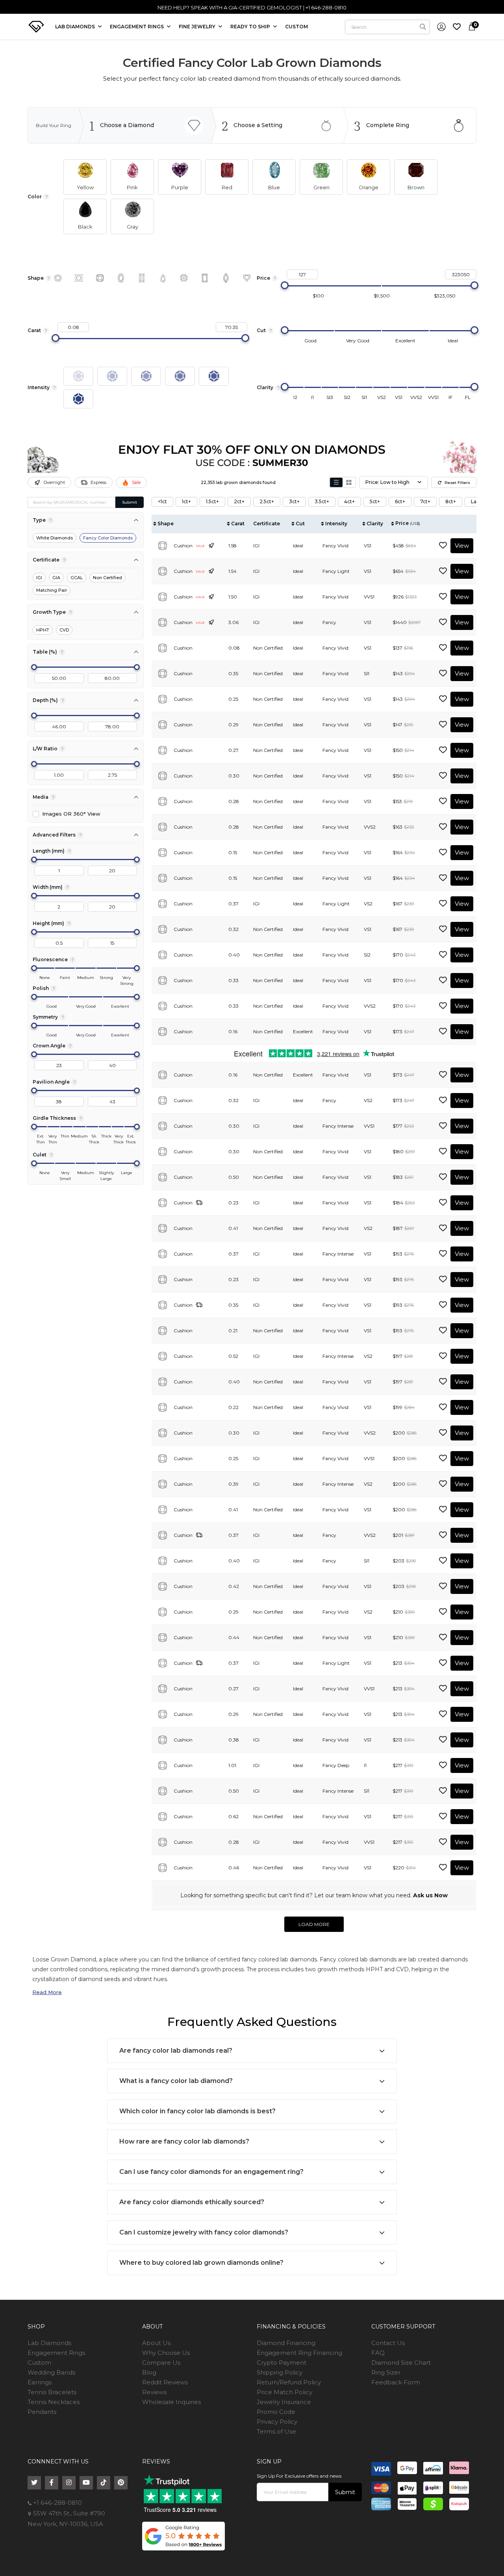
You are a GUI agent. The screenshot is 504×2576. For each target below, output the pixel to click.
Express (98, 482)
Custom (39, 2363)
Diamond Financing (286, 2343)
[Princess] (79, 278)
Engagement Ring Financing (299, 2353)
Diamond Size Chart (401, 2363)
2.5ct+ (267, 501)
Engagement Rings (56, 2353)
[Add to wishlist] (443, 546)
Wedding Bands (51, 2372)
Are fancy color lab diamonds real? (176, 2051)
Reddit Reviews (165, 2382)
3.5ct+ (322, 501)
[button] (85, 177)
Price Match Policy (284, 2392)
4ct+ (349, 501)
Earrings (40, 2382)
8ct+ (451, 501)
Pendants (42, 2412)
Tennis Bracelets (52, 2392)
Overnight (54, 482)
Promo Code (276, 2412)
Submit (130, 502)
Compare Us (161, 2363)
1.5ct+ (212, 501)
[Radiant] (205, 278)
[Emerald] (142, 278)
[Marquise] (226, 278)
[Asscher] (184, 278)
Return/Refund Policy (289, 2382)
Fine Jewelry (198, 27)
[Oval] (121, 278)
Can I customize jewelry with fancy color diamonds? (204, 2232)
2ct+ (239, 501)
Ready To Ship (251, 27)
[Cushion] (100, 278)
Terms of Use (276, 2431)
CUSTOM (296, 27)
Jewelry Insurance (284, 2402)
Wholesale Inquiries (171, 2402)
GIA (56, 578)
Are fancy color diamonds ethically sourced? (192, 2202)
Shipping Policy (280, 2372)
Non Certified (107, 578)
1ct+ (186, 501)
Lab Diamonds (76, 27)
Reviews (154, 2392)
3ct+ (294, 501)
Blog (149, 2372)
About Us (156, 2343)
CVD (64, 630)
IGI (39, 578)
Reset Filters (457, 483)
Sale (136, 482)
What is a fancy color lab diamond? (176, 2081)
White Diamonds (55, 538)
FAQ (378, 2353)
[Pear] (163, 278)
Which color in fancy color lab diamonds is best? (197, 2111)
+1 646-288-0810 (57, 2503)
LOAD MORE (314, 1924)
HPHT (43, 630)
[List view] (336, 482)
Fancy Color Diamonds (108, 538)
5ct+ (375, 501)
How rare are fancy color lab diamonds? (184, 2141)
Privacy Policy (277, 2422)
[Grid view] (349, 482)
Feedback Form (396, 2382)
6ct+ (400, 501)
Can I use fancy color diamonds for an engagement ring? (211, 2172)
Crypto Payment (282, 2363)
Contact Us (388, 2343)
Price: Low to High (387, 482)
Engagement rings (137, 27)
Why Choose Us (166, 2353)
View (462, 546)
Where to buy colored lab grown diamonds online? (201, 2263)
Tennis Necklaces (54, 2402)
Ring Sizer (386, 2372)
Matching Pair (52, 590)
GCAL (77, 578)
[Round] (58, 278)
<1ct (162, 501)
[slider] (285, 285)
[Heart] (247, 278)
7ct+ (425, 501)
